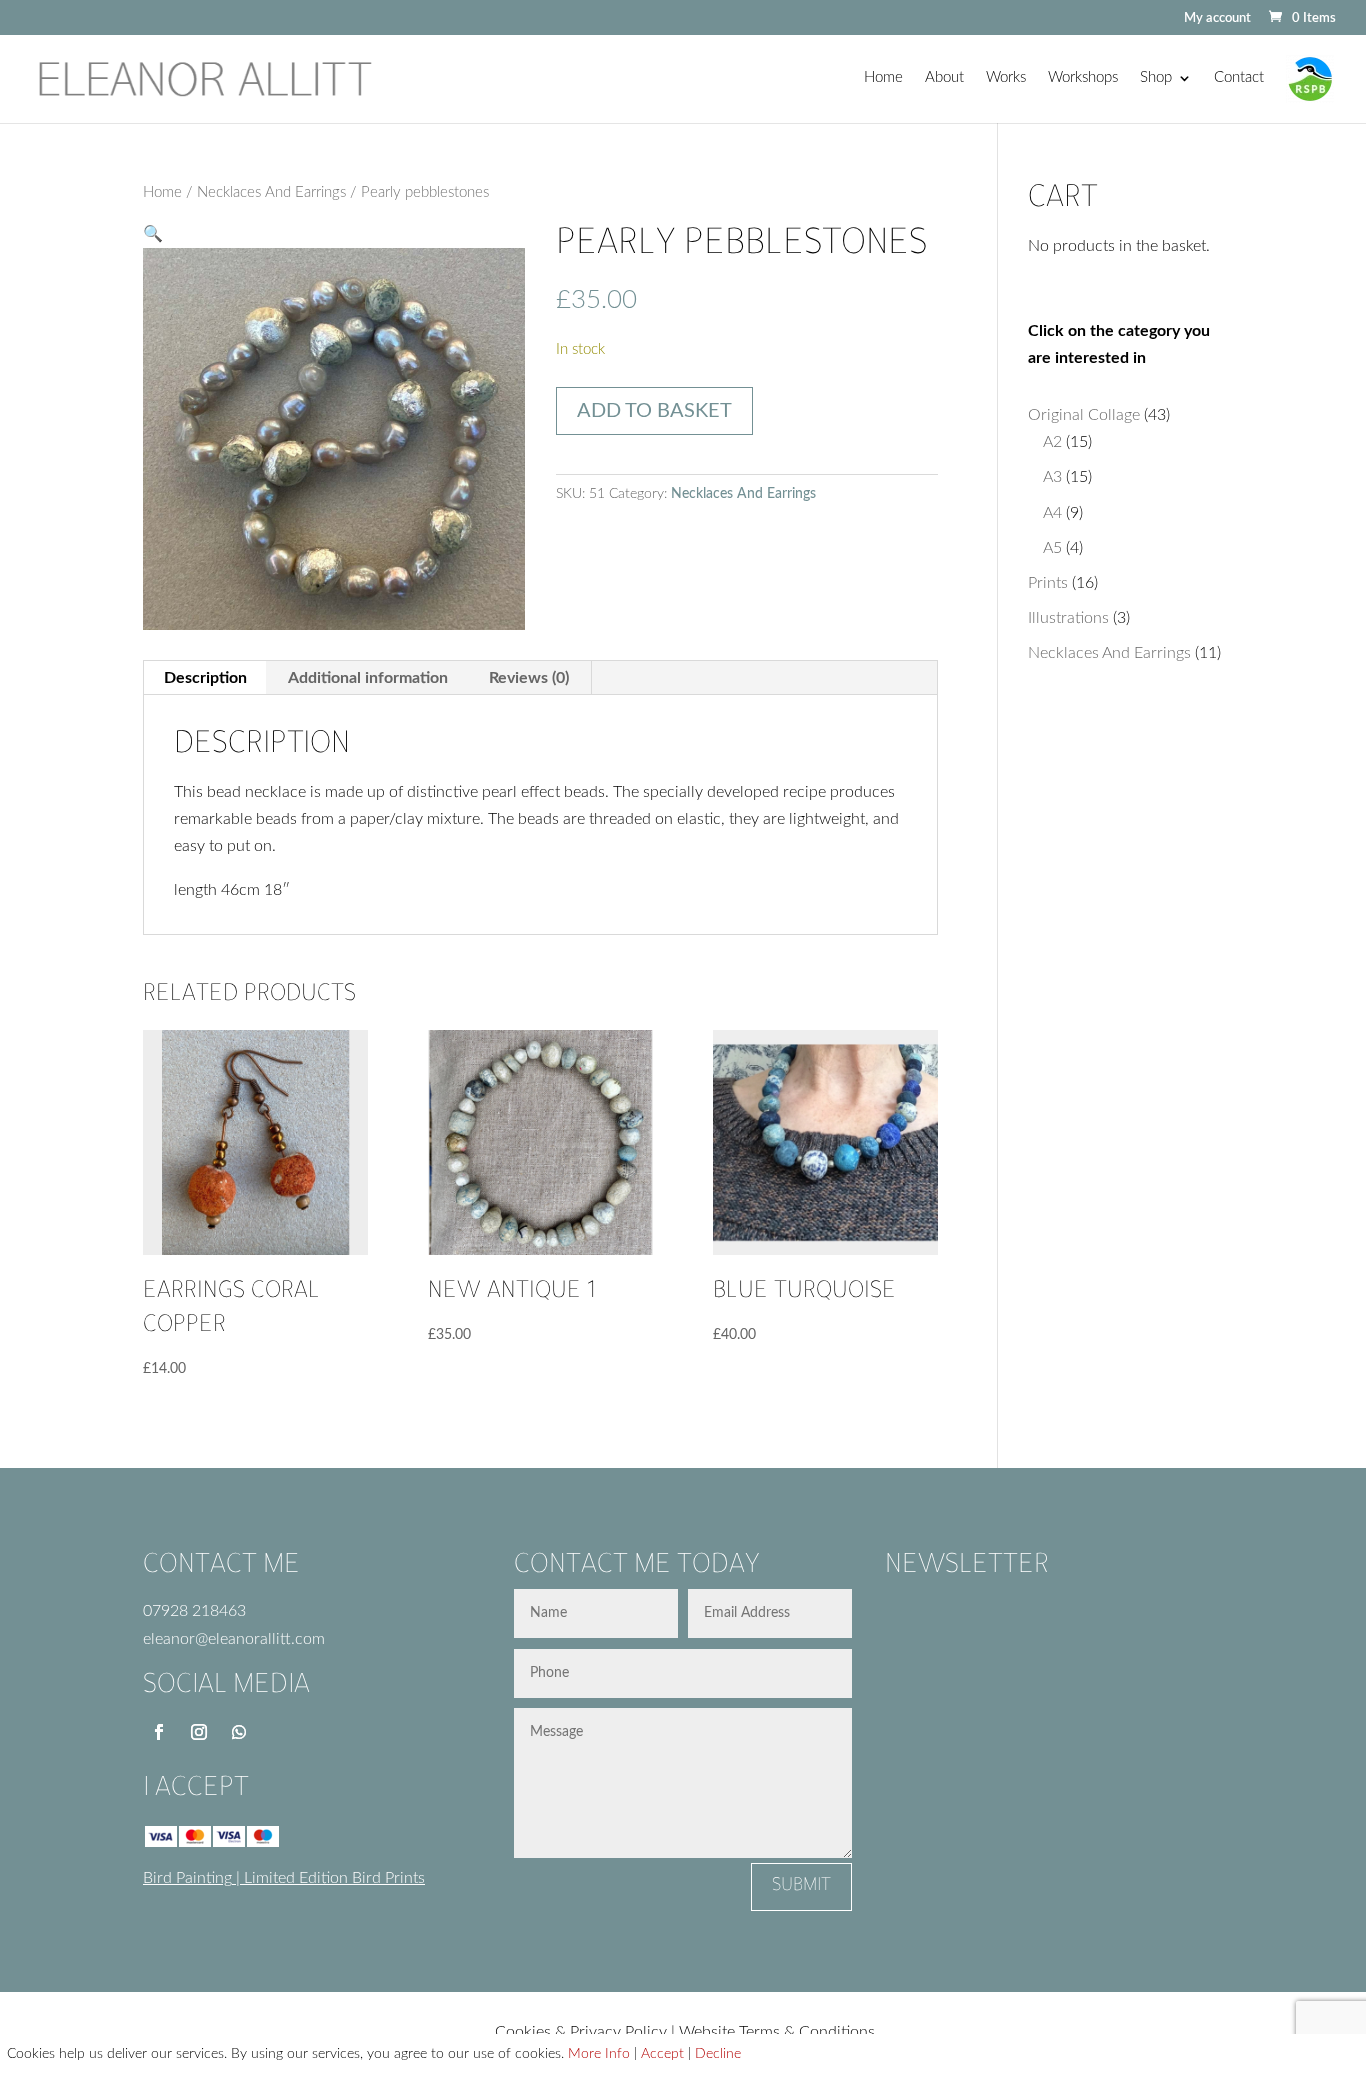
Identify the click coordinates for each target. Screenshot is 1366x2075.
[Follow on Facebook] (159, 1732)
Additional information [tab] (368, 678)
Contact (1239, 78)
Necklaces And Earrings (271, 192)
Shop (1156, 78)
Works (1006, 78)
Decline (718, 2054)
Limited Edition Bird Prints (334, 1878)
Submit (801, 1887)
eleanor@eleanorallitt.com (234, 1639)
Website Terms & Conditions (777, 2032)
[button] (153, 234)
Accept (662, 2054)
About (944, 78)
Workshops (1083, 78)
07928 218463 (194, 1611)
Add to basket (654, 411)
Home (883, 78)
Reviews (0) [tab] (529, 678)
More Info (599, 2054)
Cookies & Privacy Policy (581, 2032)
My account (1217, 18)
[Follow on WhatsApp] (239, 1732)
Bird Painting (187, 1878)
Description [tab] (205, 678)
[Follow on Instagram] (199, 1732)
